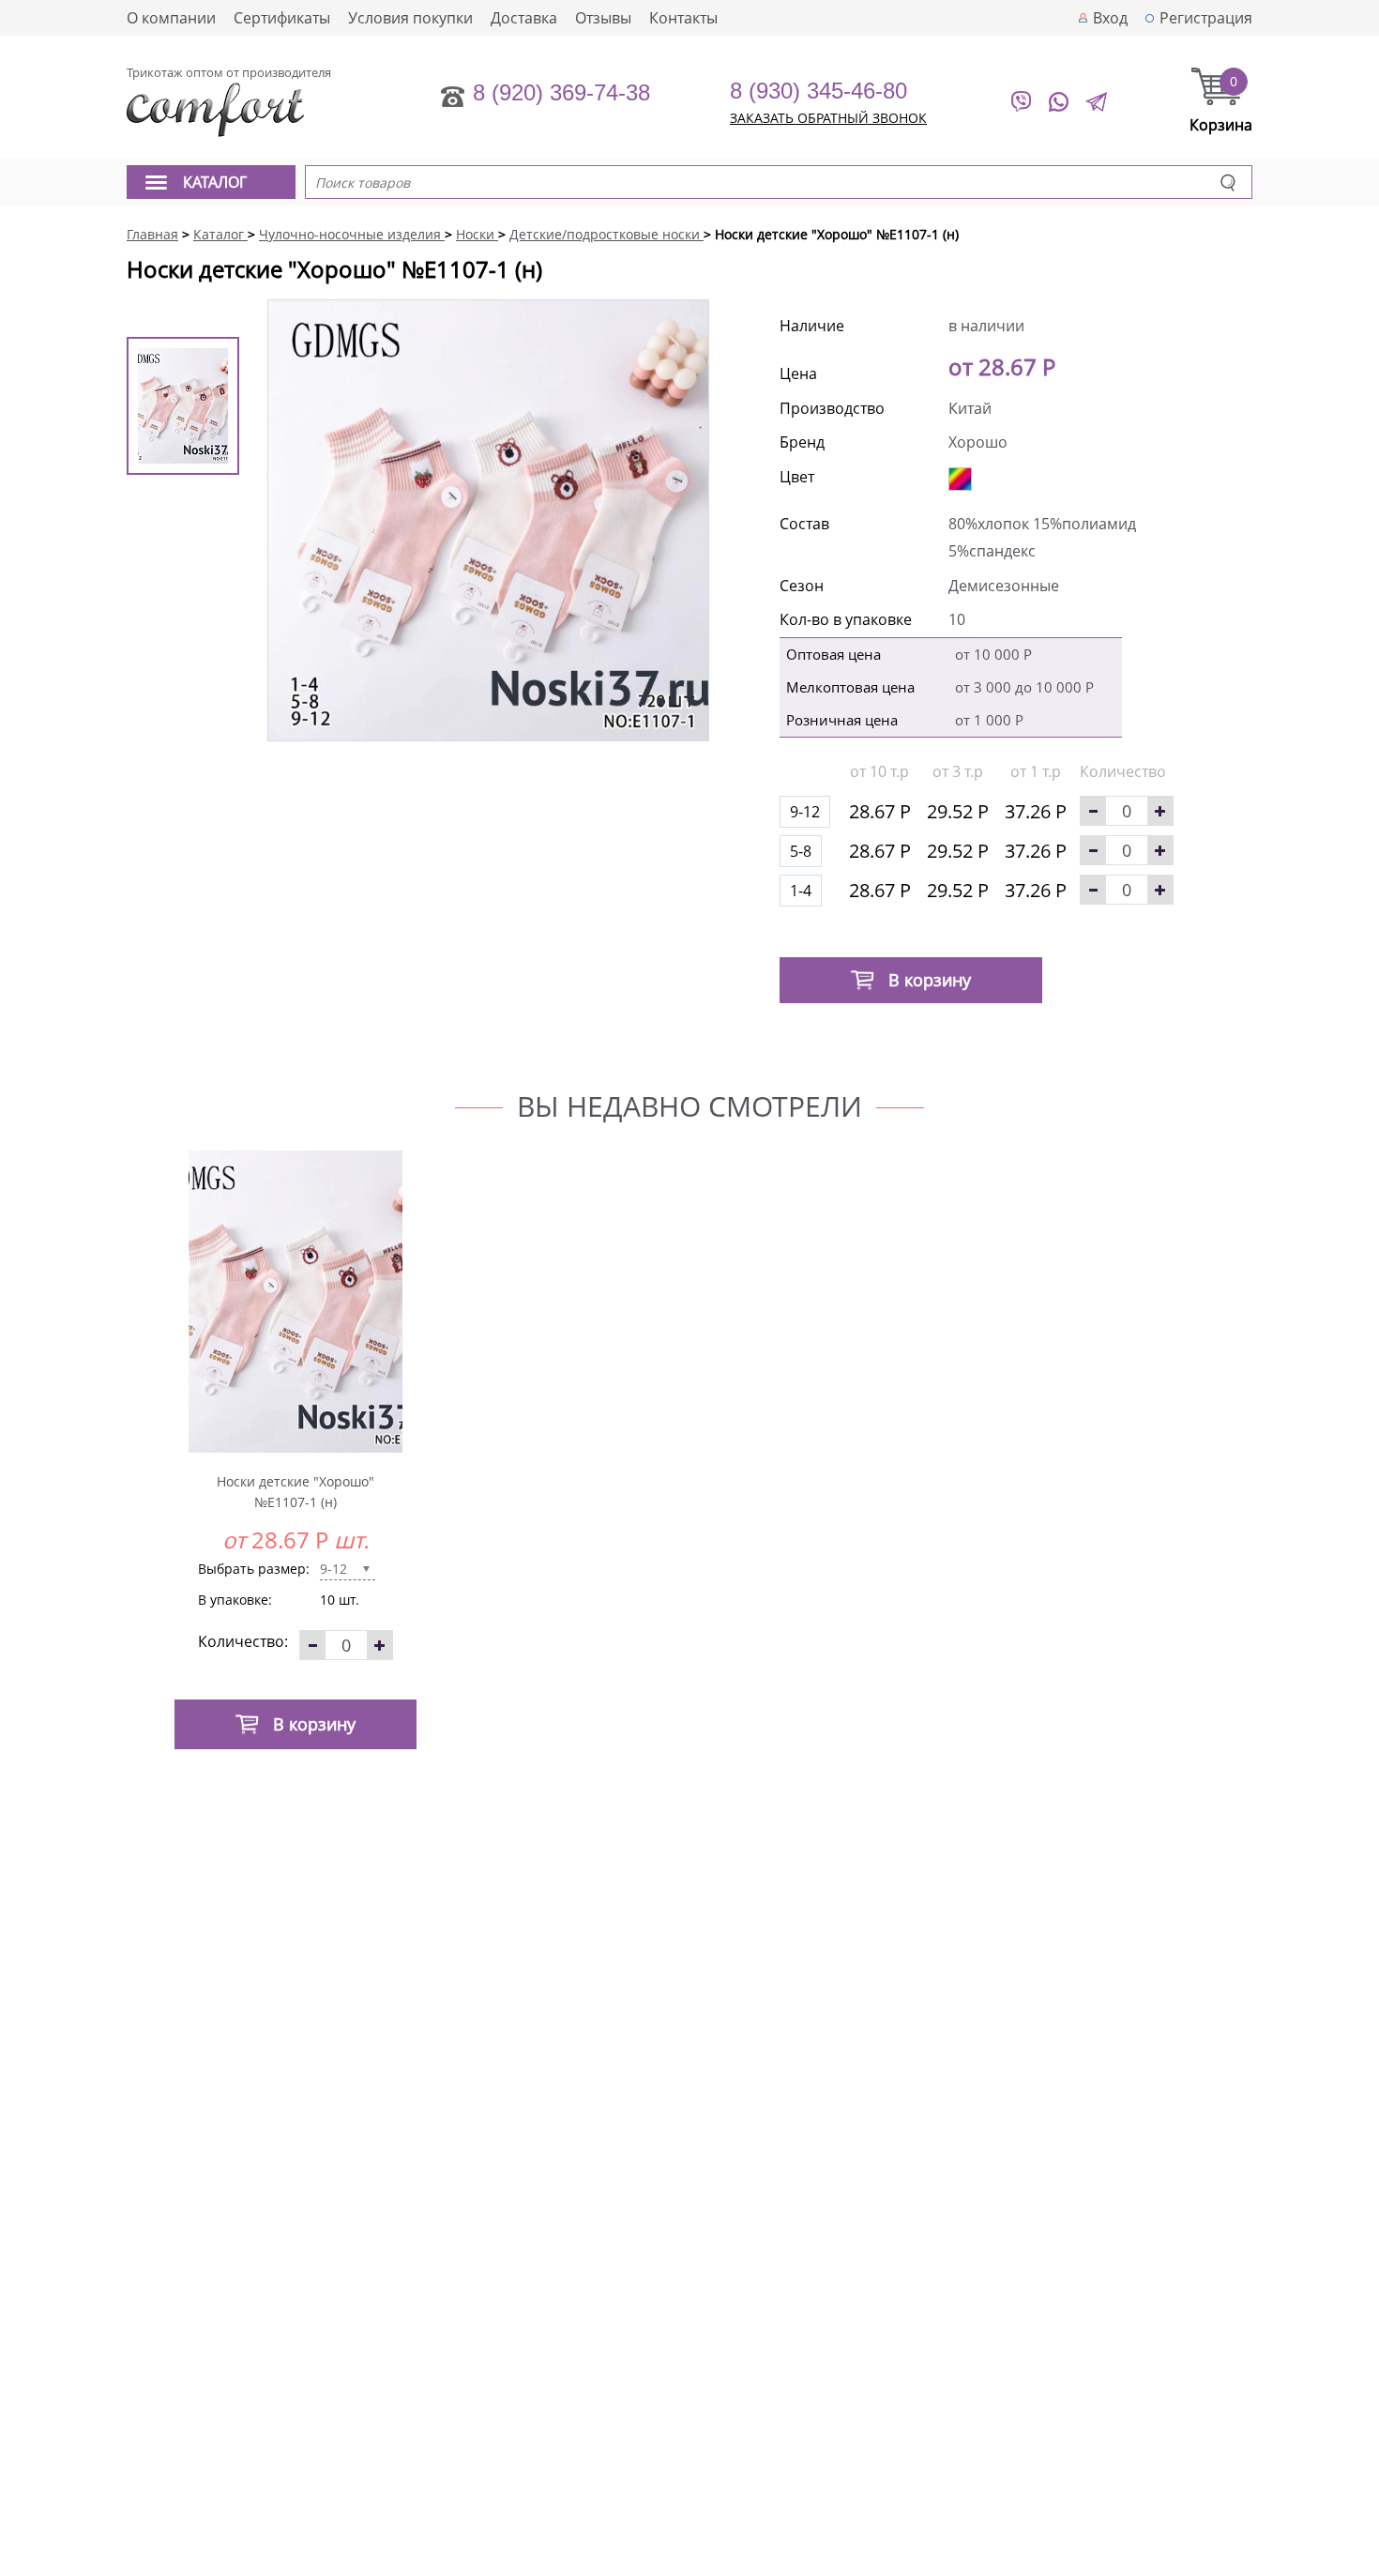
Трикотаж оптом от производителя (229, 72)
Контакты (683, 18)
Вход (1110, 18)
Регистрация (1206, 18)
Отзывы (603, 18)
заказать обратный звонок (828, 118)
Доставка (524, 18)
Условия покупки (410, 18)
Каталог (215, 182)
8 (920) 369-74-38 (561, 92)
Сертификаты (282, 18)
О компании (171, 18)
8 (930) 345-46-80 (818, 91)
